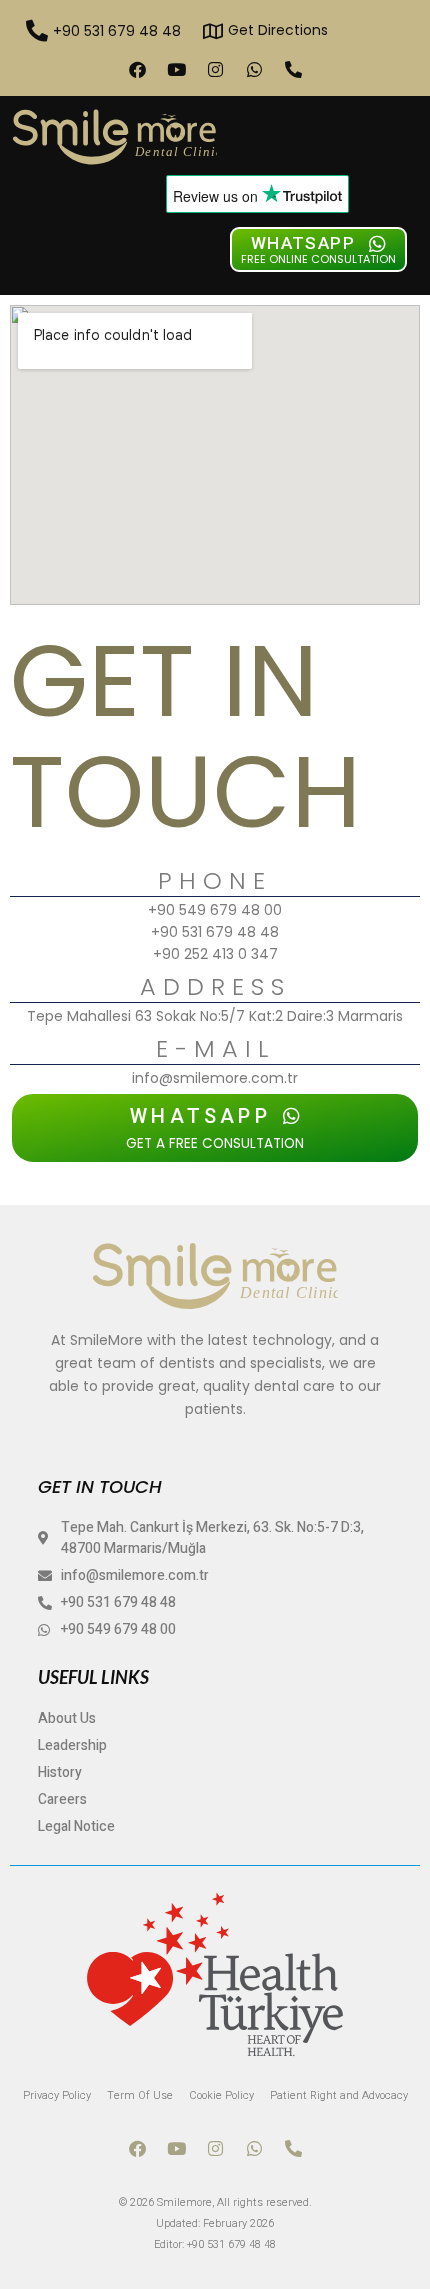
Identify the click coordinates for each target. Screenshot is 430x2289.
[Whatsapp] (254, 69)
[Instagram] (215, 69)
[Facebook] (137, 69)
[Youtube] (176, 69)
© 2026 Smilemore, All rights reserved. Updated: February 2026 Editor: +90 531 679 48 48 (215, 2223)
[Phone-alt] (293, 69)
